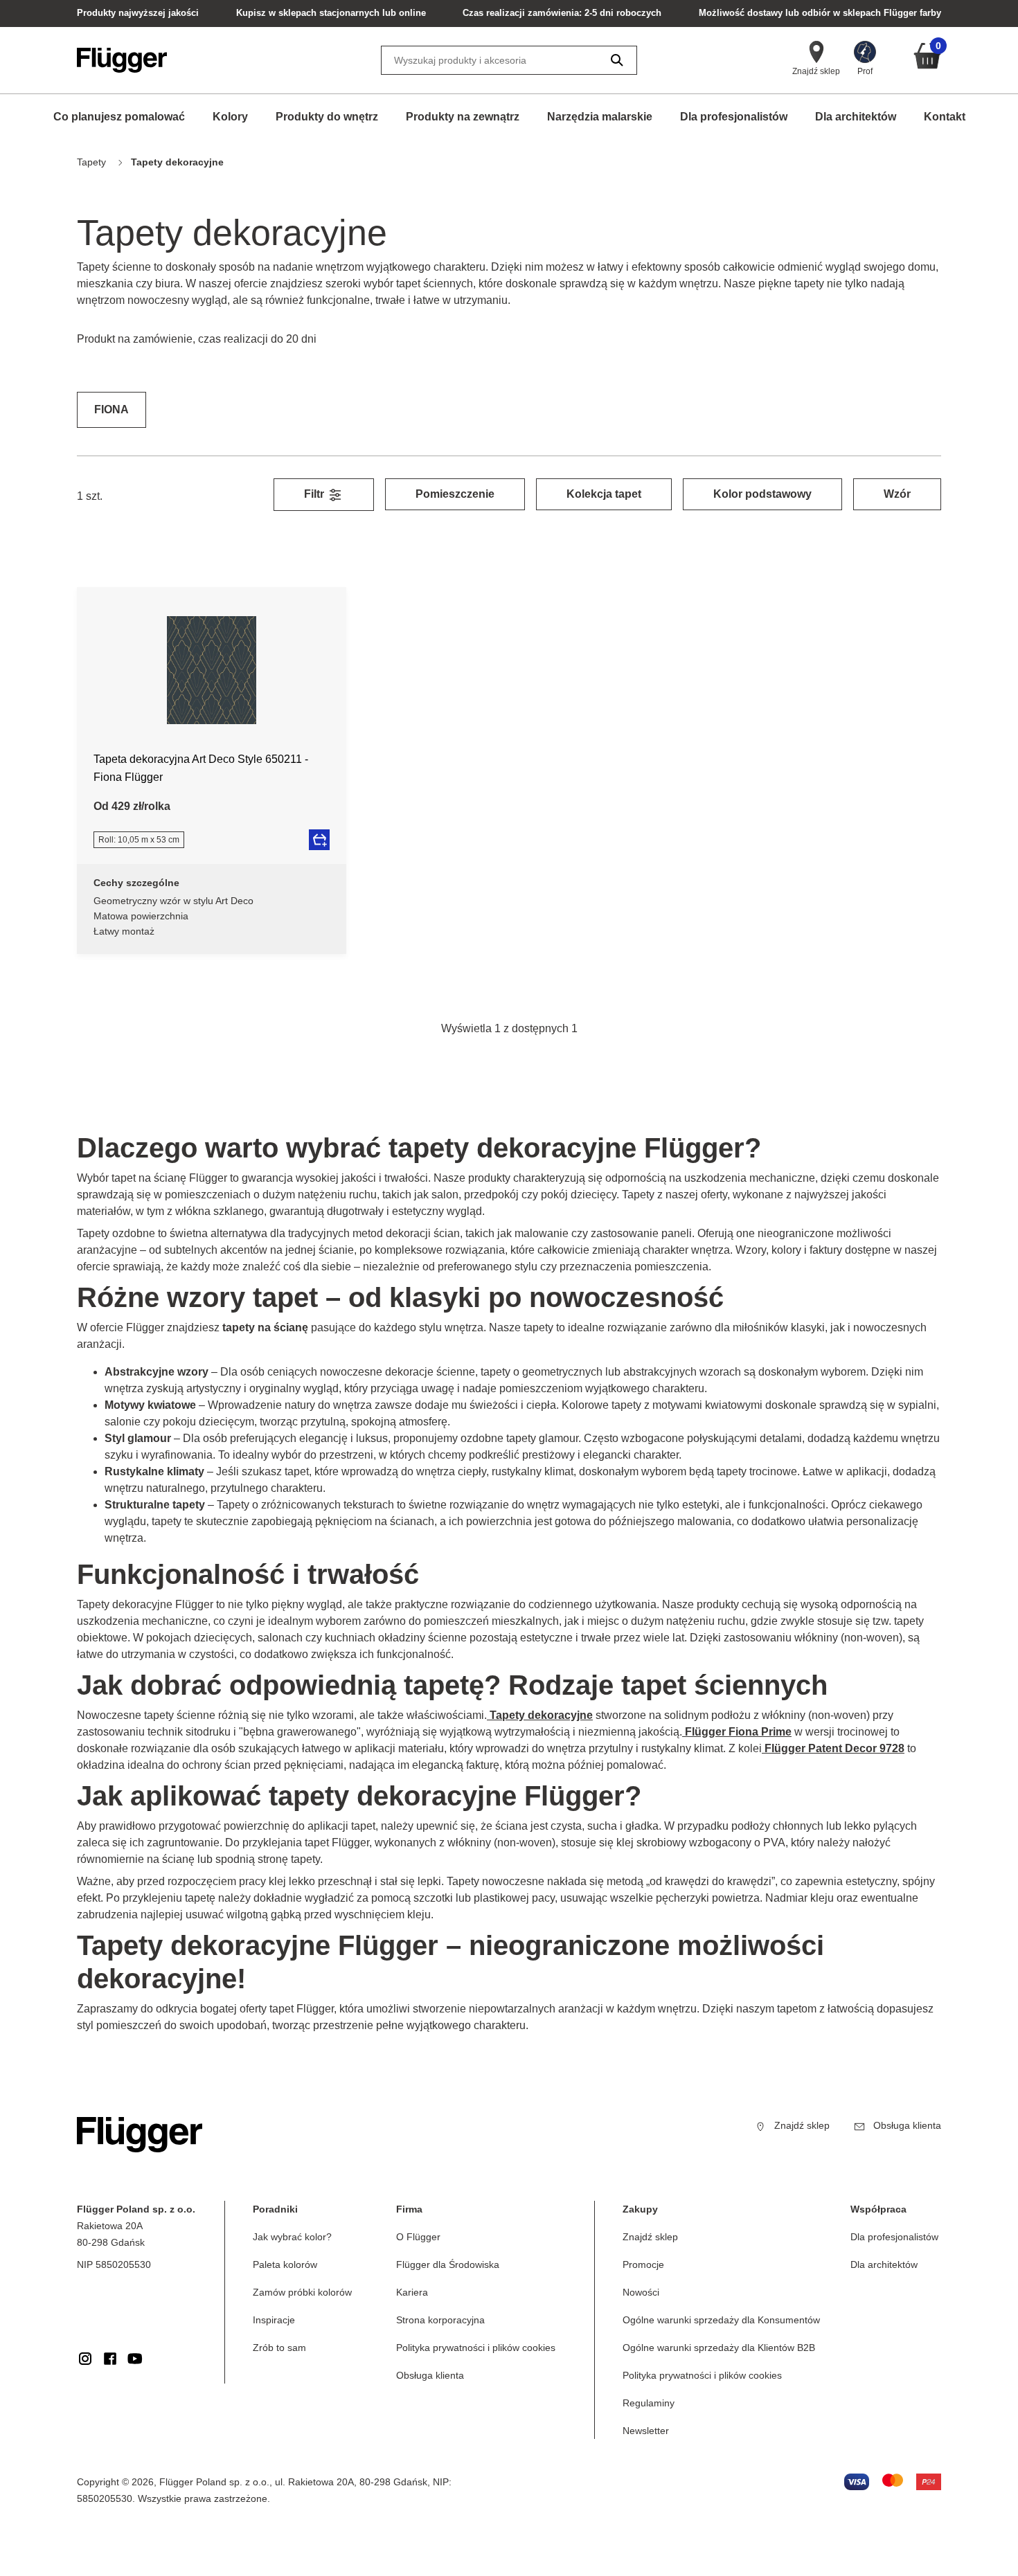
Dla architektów (856, 117)
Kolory (230, 117)
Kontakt (945, 117)
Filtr (315, 494)
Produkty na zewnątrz (463, 117)
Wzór (897, 494)
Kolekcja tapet (604, 494)
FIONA (111, 409)
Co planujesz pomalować (119, 117)
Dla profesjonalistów (734, 117)
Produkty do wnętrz (327, 117)
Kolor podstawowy (762, 494)
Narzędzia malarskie (600, 117)
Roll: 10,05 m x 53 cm (139, 840)
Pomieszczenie (455, 494)
